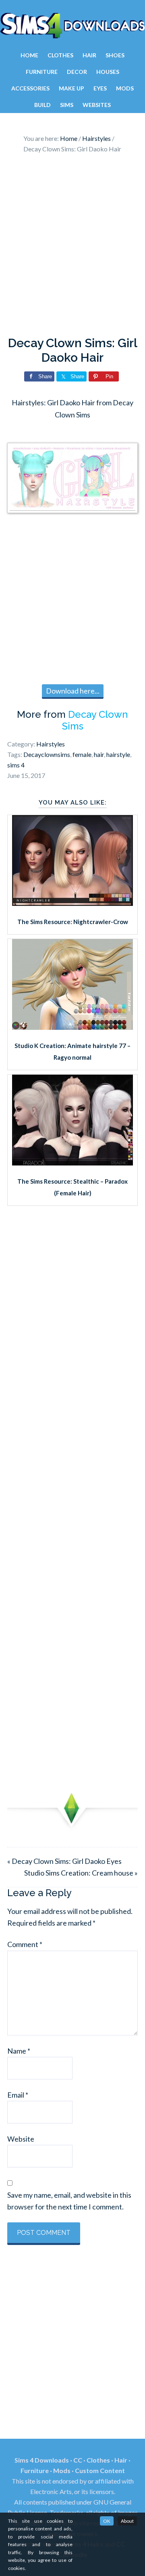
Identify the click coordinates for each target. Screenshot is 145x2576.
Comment (25, 1944)
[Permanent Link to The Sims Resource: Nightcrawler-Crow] (72, 903)
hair (99, 754)
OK (107, 2521)
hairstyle (118, 754)
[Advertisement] (72, 247)
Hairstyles (51, 744)
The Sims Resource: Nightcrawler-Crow (73, 922)
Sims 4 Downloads (72, 25)
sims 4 (16, 765)
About (127, 2521)
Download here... (73, 691)
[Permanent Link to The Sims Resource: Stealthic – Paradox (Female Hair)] (72, 1163)
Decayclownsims (47, 754)
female (82, 754)
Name (19, 2051)
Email (18, 2095)
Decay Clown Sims (95, 720)
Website (21, 2139)
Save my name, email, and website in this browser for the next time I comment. (69, 2201)
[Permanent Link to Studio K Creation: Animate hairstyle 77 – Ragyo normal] (72, 1027)
